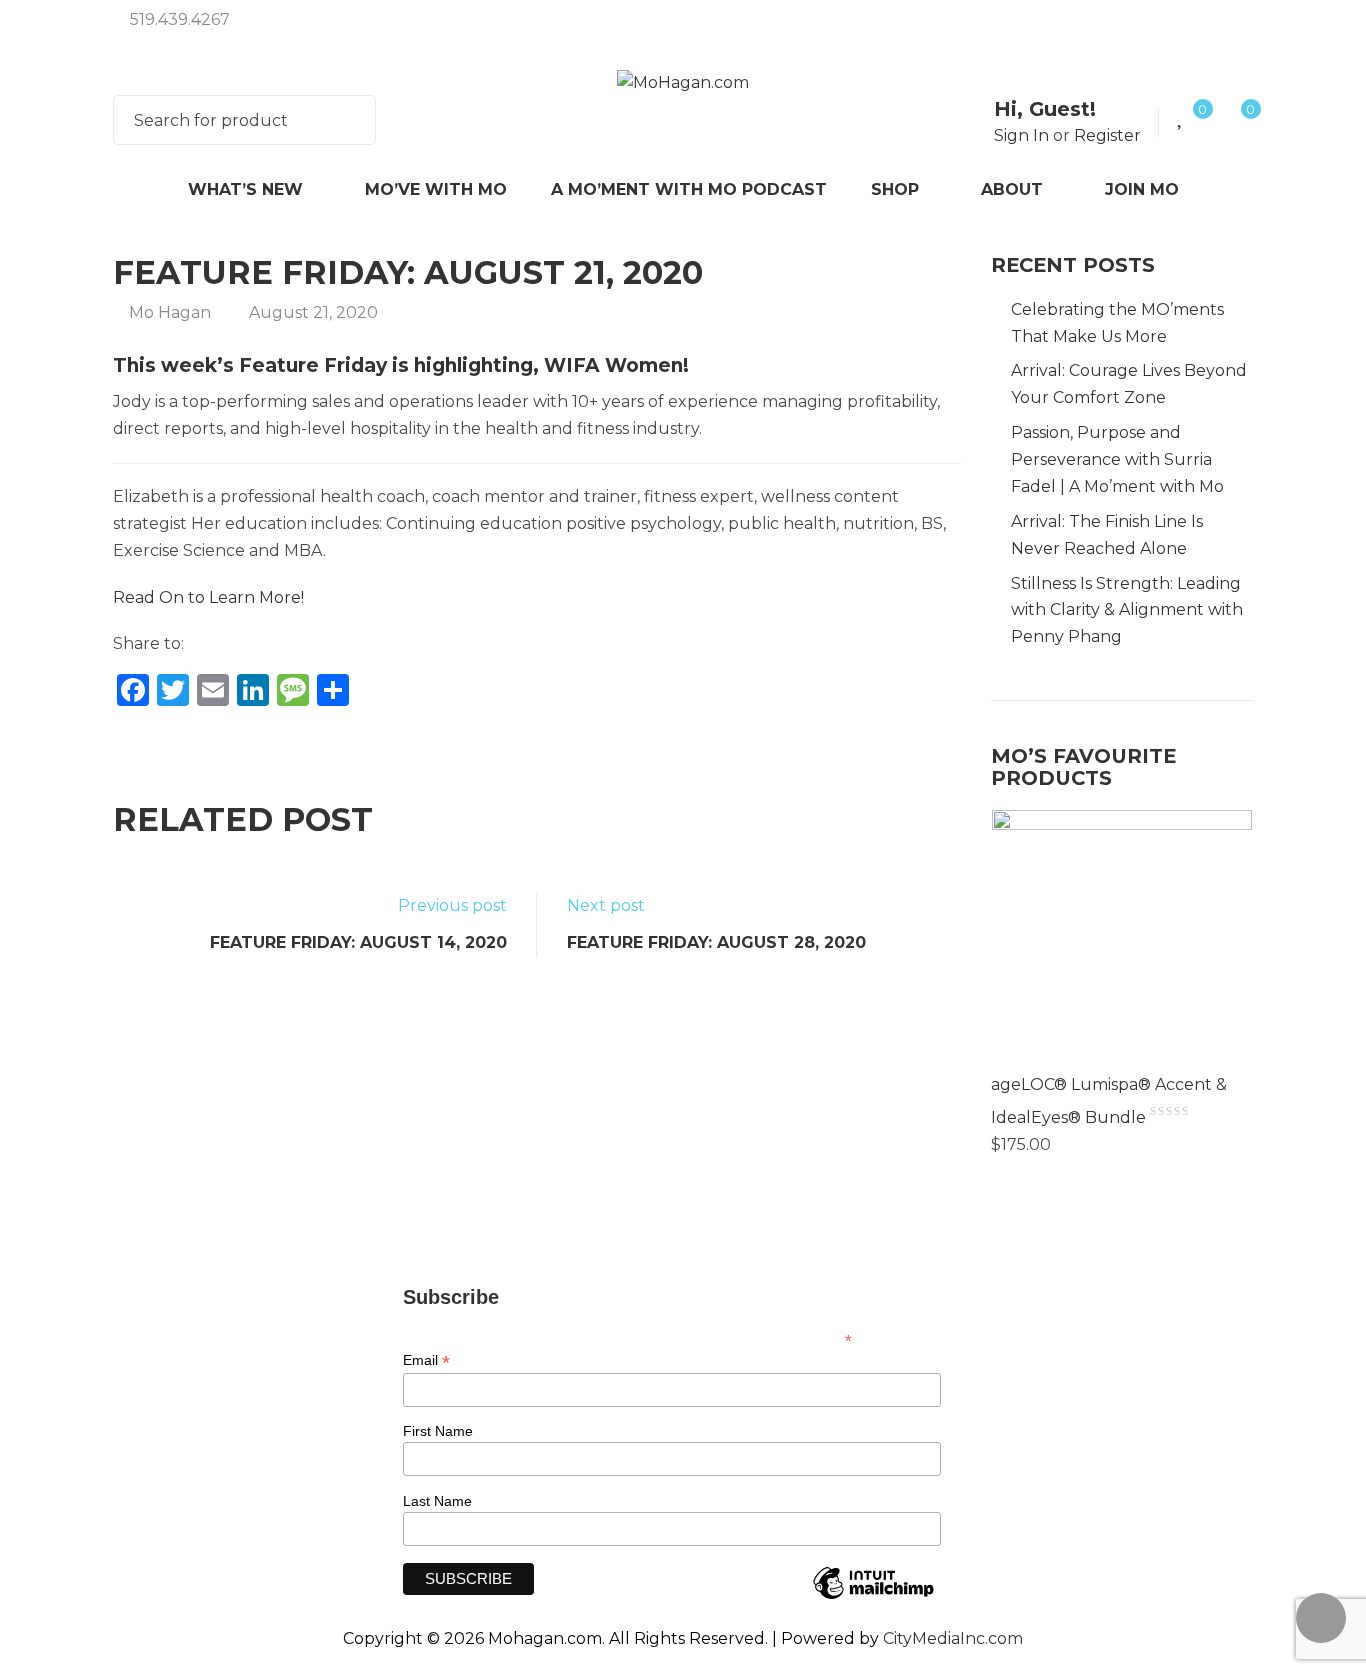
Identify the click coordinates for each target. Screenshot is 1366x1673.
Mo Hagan (170, 312)
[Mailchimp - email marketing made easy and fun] (873, 1598)
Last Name (437, 1501)
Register (1107, 135)
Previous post (452, 905)
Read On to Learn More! (208, 597)
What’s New (245, 189)
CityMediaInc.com (953, 1638)
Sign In (1021, 135)
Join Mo (1142, 189)
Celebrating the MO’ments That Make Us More (1117, 323)
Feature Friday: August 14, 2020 (358, 942)
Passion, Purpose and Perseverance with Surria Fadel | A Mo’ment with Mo (1117, 459)
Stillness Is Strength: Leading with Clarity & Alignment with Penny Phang (1127, 610)
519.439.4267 (180, 19)
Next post (606, 905)
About (1012, 189)
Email (426, 1360)
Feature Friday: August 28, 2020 (716, 942)
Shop (895, 189)
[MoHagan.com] (683, 82)
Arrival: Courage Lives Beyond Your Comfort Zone (1129, 384)
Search (348, 120)
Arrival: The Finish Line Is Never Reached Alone (1107, 535)
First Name (438, 1431)
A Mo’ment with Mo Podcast (689, 189)
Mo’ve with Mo (436, 189)
